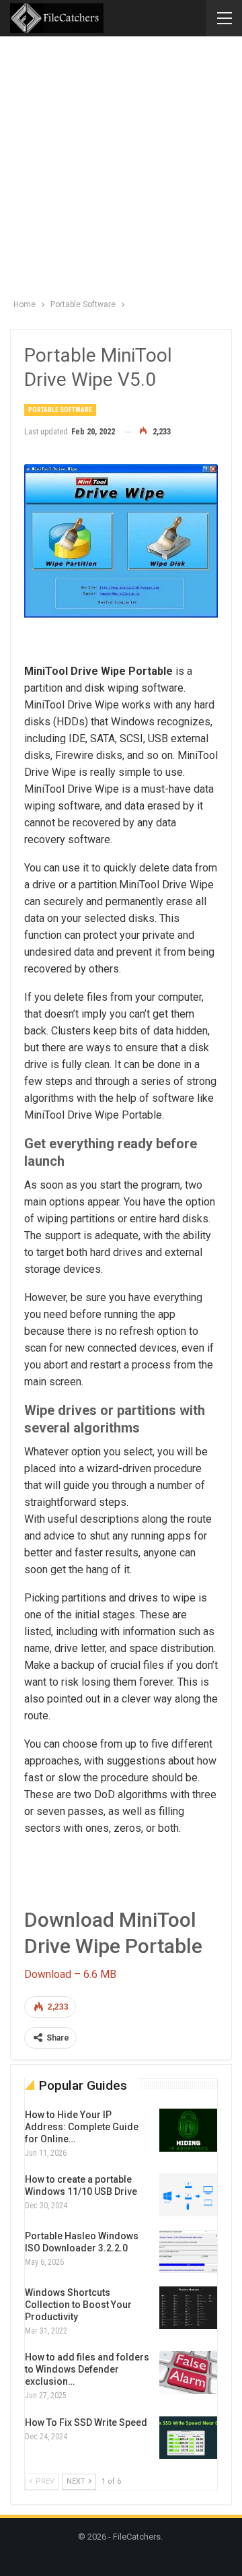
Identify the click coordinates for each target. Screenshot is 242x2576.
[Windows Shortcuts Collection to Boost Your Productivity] (188, 2308)
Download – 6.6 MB (70, 1974)
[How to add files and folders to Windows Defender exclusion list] (188, 2373)
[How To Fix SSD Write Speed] (188, 2438)
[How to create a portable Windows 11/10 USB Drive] (188, 2195)
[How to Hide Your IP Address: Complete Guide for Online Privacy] (188, 2130)
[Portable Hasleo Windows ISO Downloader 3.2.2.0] (188, 2251)
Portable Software (60, 410)
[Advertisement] (121, 164)
